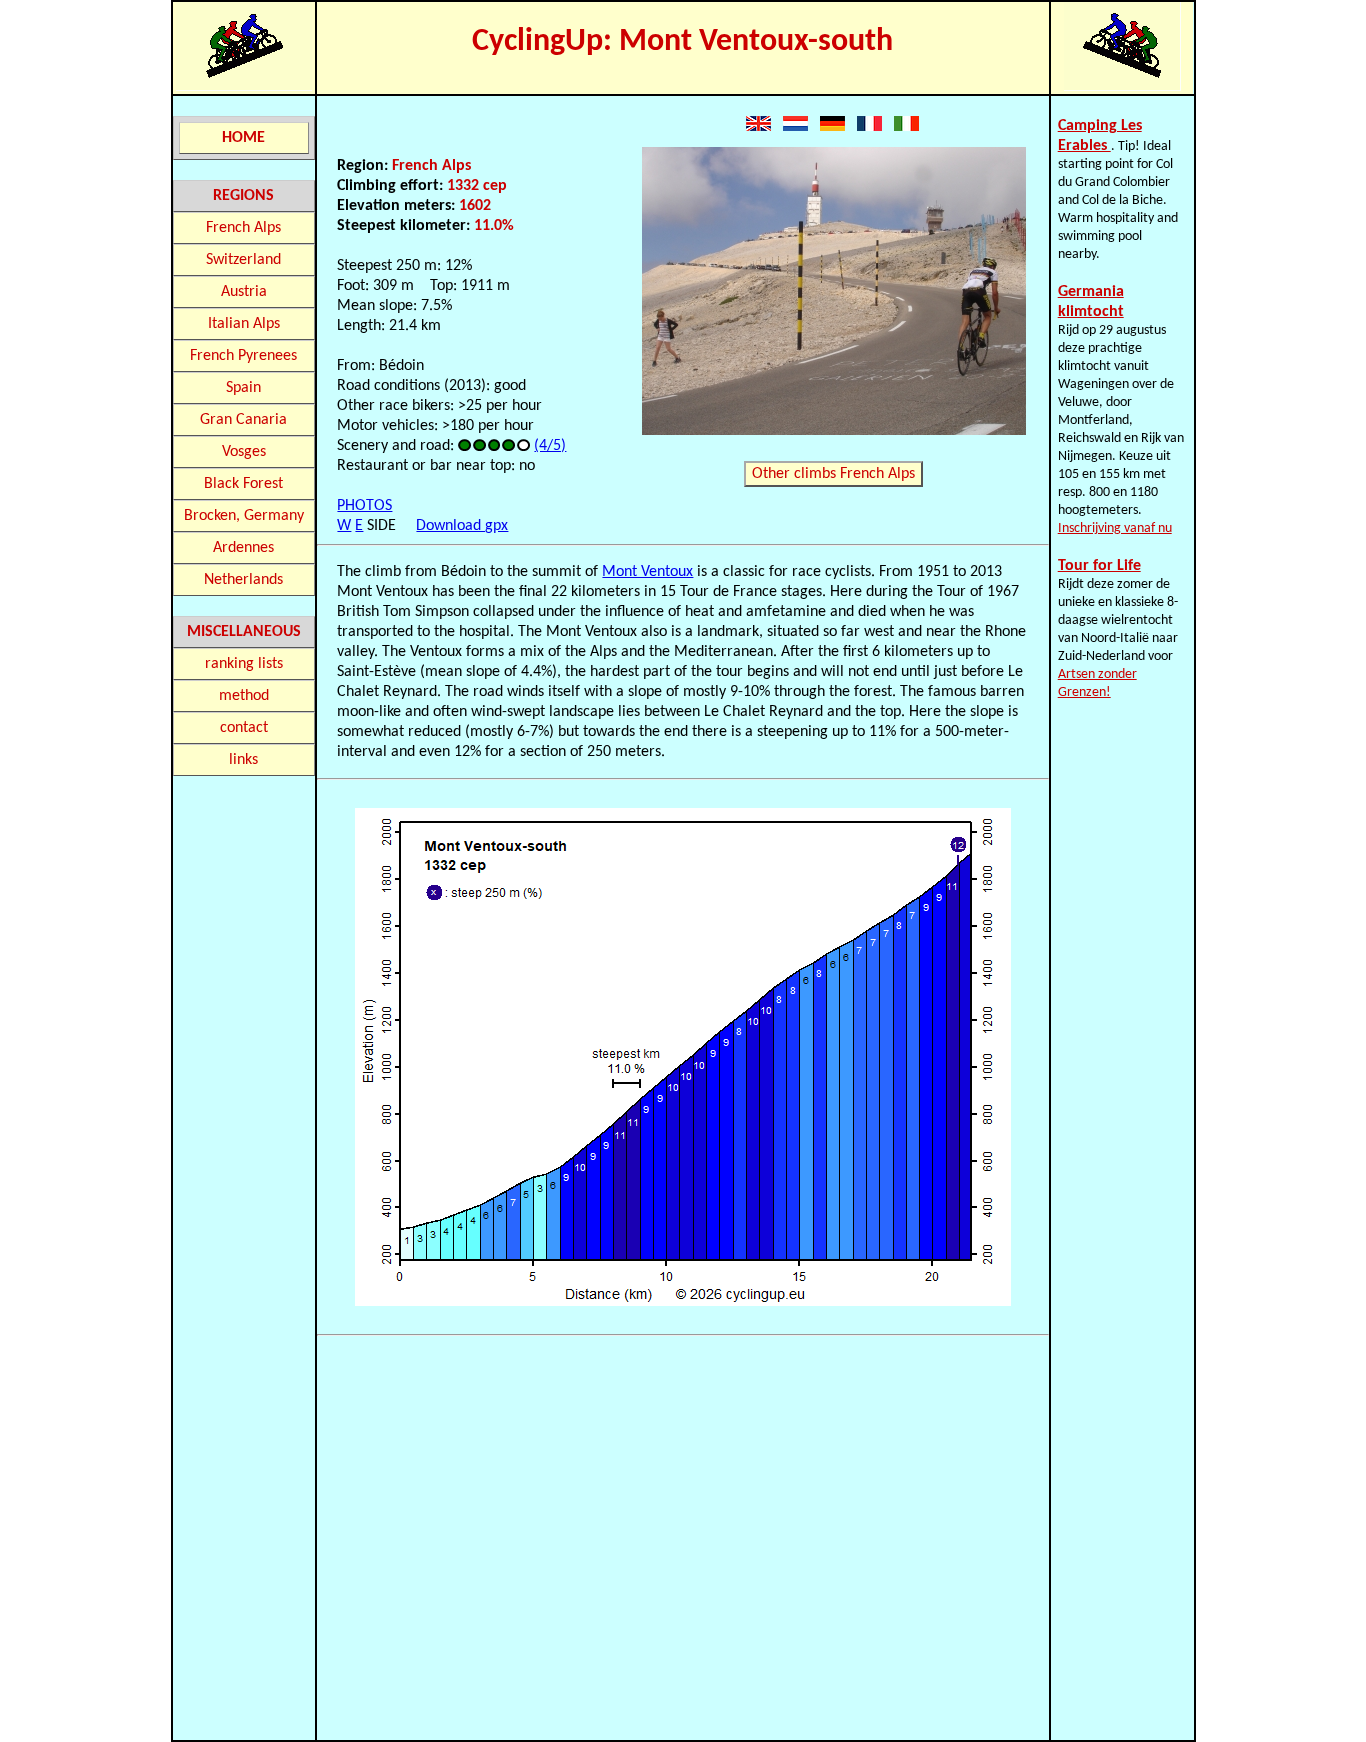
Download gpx (462, 526)
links (243, 760)
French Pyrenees (243, 356)
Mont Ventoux (647, 572)
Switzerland (243, 260)
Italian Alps (244, 324)
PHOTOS (364, 506)
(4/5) (550, 446)
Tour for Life (1099, 566)
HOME (243, 138)
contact (244, 728)
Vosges (244, 452)
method (244, 696)
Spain (243, 388)
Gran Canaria (243, 420)
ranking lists (244, 664)
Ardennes (243, 548)
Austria (244, 292)
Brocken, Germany (244, 516)
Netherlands (243, 580)
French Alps (243, 228)
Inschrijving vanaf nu (1115, 528)
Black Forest (243, 484)
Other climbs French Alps (833, 474)
